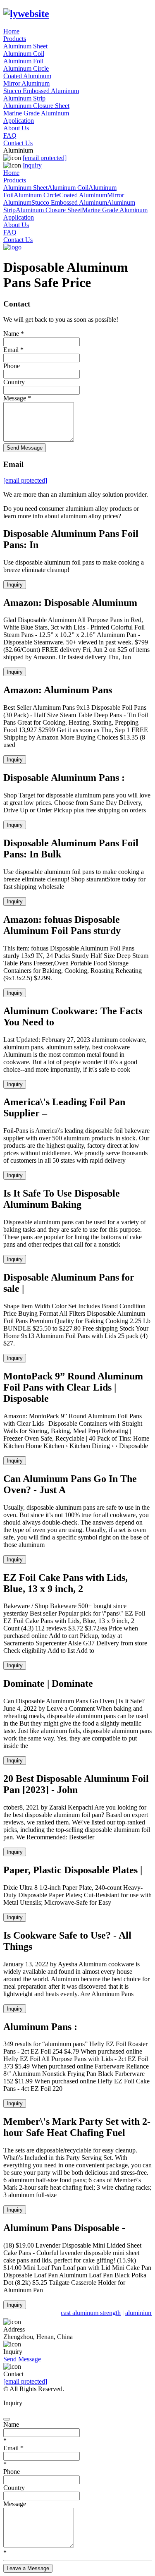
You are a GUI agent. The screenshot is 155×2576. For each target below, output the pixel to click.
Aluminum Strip (24, 98)
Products (15, 39)
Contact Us (18, 143)
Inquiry (32, 165)
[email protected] (25, 2381)
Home (11, 31)
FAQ (10, 135)
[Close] (7, 2419)
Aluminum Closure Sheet (36, 106)
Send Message (25, 448)
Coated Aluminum (27, 76)
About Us (16, 128)
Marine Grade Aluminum (36, 113)
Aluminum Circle (26, 68)
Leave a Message (28, 2568)
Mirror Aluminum (26, 83)
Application (19, 121)
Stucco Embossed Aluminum (41, 91)
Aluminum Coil (24, 54)
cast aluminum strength (89, 2313)
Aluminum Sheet (25, 46)
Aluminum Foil (23, 61)
